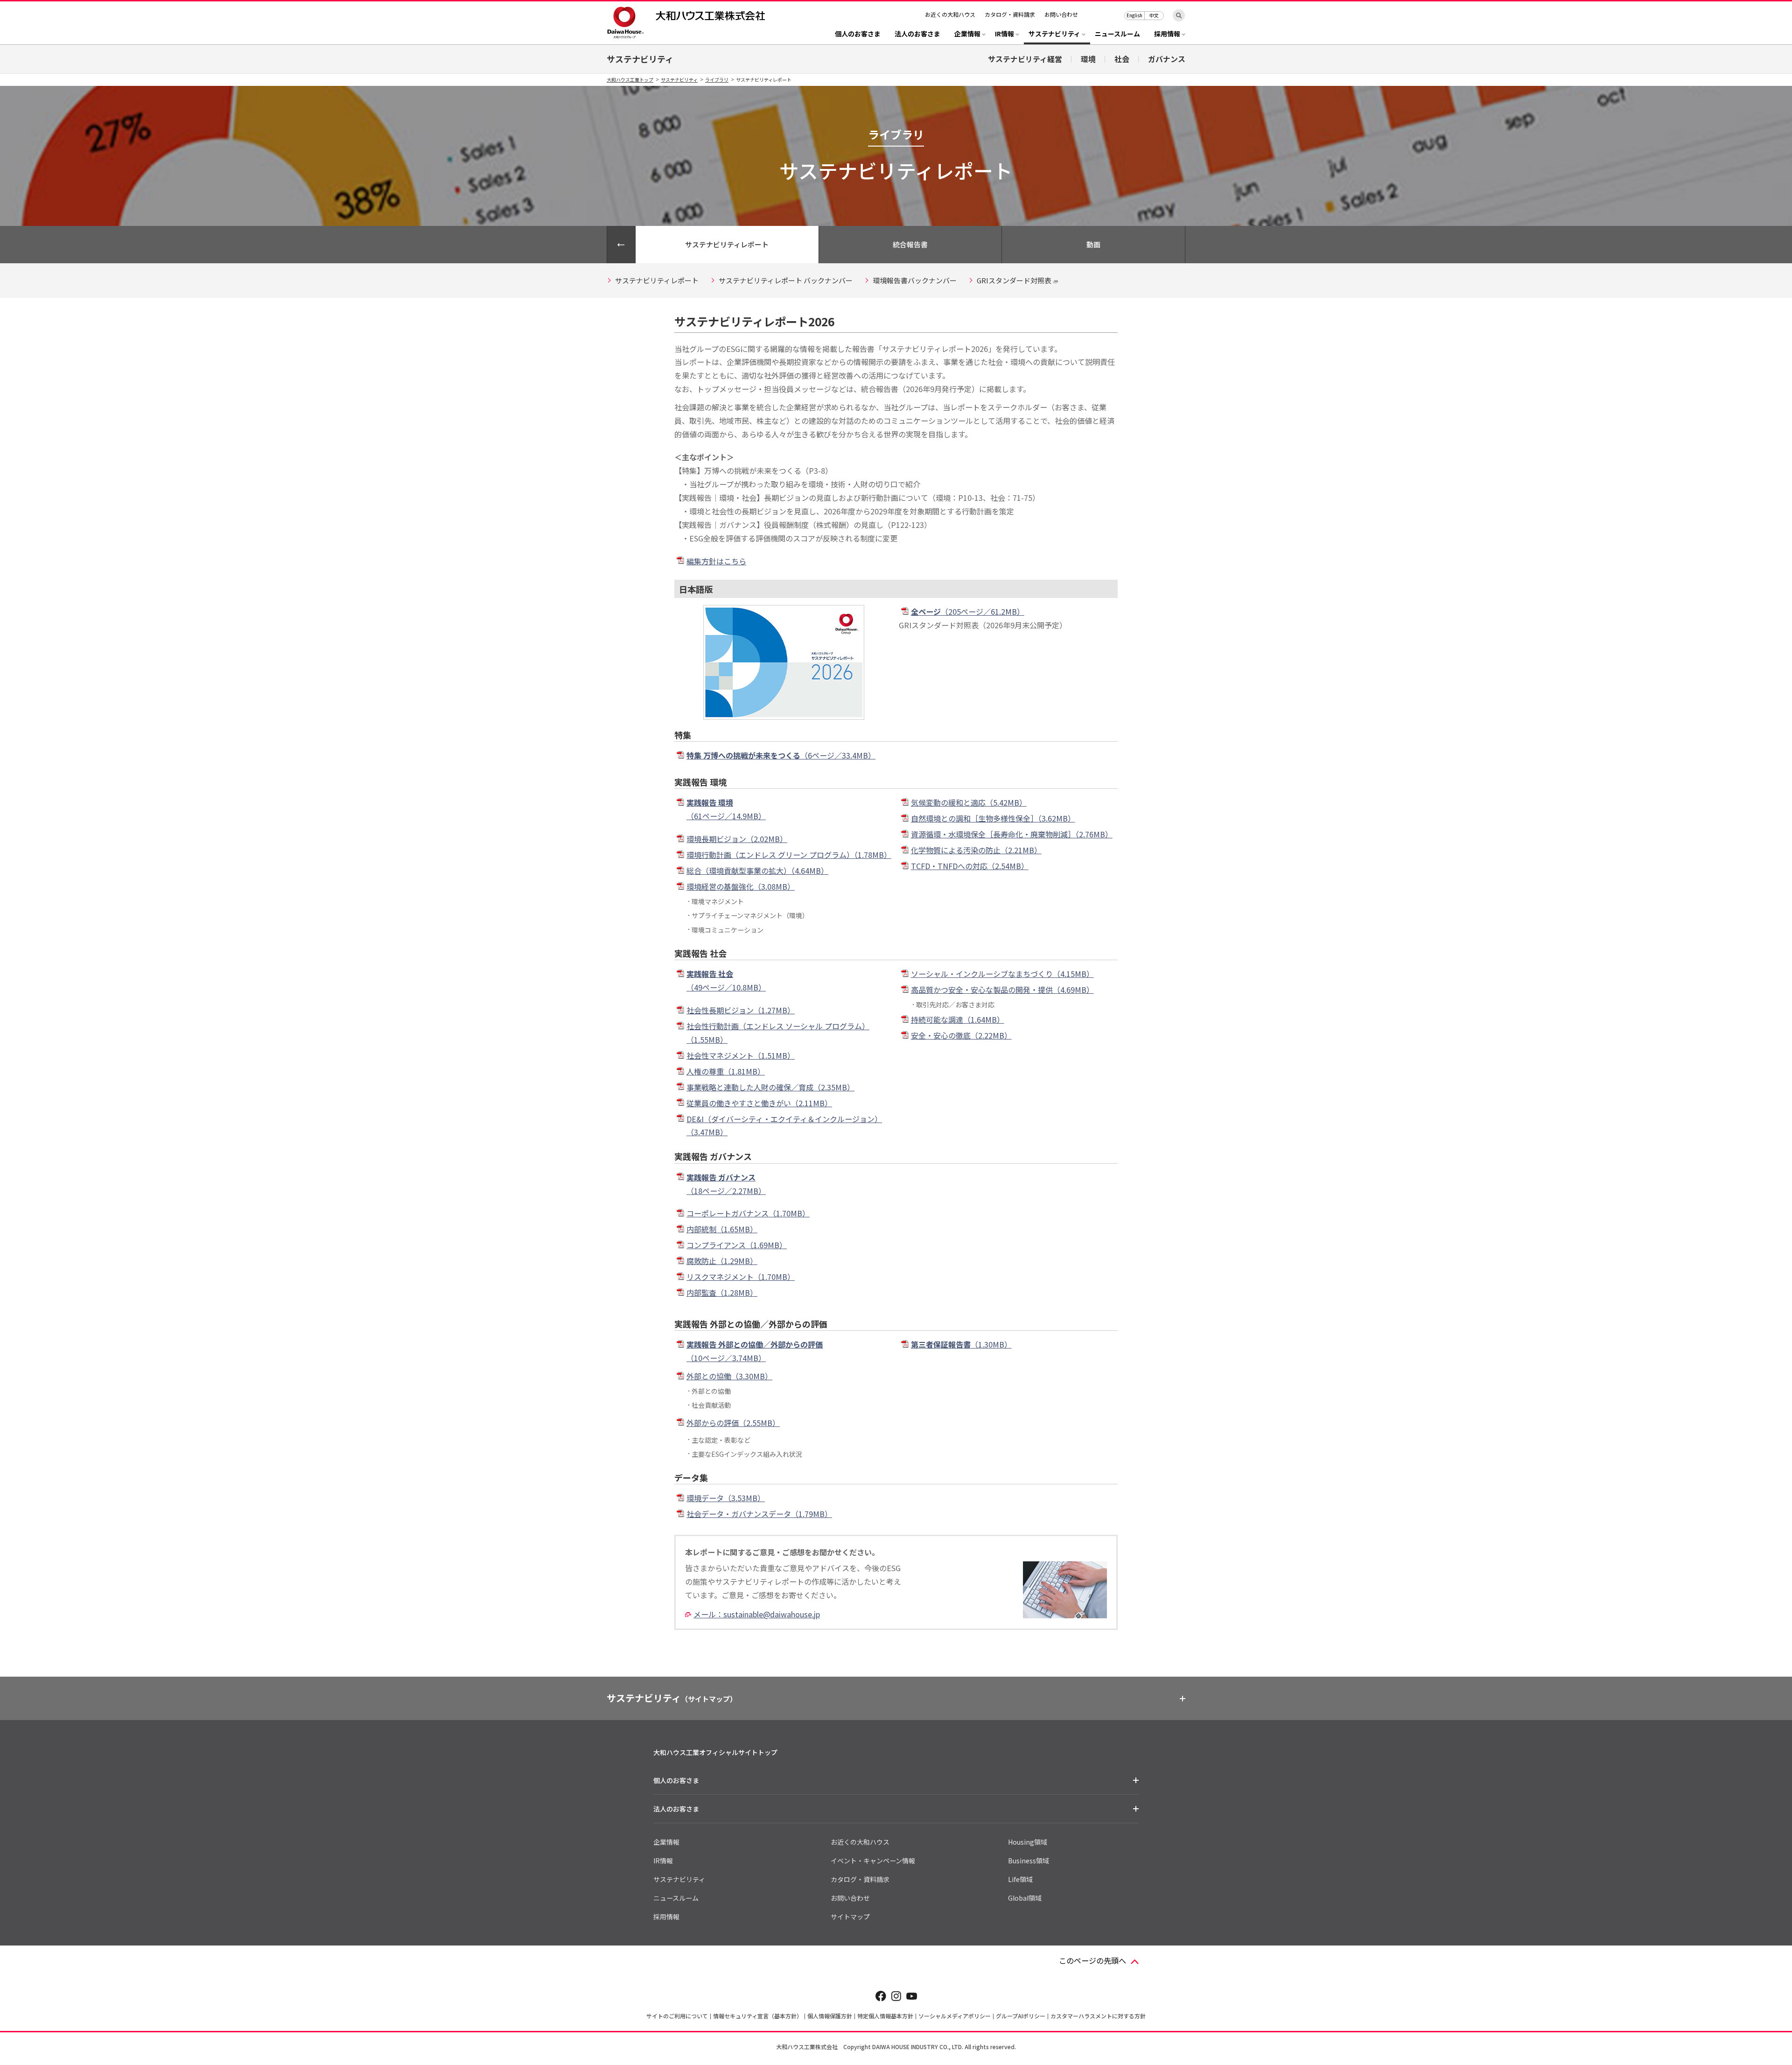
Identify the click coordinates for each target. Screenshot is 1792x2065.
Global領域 (1025, 1898)
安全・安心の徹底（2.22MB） (961, 1035)
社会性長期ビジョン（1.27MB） (741, 1010)
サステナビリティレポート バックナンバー (786, 280)
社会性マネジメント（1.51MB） (741, 1055)
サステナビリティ (640, 59)
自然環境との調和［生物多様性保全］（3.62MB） (993, 818)
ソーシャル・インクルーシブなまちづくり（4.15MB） (1002, 974)
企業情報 (666, 1842)
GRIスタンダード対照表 (1014, 280)
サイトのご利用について (677, 2016)
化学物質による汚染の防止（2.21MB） (976, 850)
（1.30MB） (961, 1344)
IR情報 (663, 1861)
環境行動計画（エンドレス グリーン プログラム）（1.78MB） (789, 855)
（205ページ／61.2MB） (968, 611)
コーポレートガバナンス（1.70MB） (748, 1213)
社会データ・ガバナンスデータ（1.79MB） (759, 1514)
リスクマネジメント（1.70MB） (741, 1277)
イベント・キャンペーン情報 (873, 1861)
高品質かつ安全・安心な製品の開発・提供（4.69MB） (1002, 990)
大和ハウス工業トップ (630, 80)
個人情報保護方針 (830, 2016)
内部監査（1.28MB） (722, 1292)
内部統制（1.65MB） (722, 1229)
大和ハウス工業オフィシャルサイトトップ (715, 1752)
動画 (1093, 244)
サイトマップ (850, 1917)
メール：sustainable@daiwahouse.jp (757, 1614)
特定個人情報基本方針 (885, 2016)
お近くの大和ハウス (950, 14)
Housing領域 (1028, 1842)
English (1134, 15)
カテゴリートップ (621, 245)
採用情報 (666, 1917)
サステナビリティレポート (727, 244)
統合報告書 (910, 244)
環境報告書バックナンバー (915, 280)
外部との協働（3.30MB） (729, 1376)
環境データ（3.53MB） (726, 1498)
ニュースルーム (1117, 34)
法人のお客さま (917, 34)
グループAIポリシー (1021, 2016)
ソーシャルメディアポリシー (955, 2016)
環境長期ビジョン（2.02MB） (737, 839)
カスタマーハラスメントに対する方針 (1098, 2016)
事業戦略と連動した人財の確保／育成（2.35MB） (770, 1087)
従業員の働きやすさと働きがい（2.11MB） (759, 1103)
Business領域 (1029, 1861)
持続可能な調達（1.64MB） (958, 1019)
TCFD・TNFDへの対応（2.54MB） (970, 866)
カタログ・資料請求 (1010, 14)
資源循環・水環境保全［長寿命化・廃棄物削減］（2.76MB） (1012, 834)
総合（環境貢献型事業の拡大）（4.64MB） (757, 871)
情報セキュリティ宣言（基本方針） (758, 2016)
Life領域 (1020, 1879)
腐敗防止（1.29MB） (722, 1261)
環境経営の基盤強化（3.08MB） (741, 886)
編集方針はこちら (716, 561)
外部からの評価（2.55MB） (733, 1423)
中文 (1154, 15)
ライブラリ (717, 80)
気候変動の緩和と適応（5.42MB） (969, 802)
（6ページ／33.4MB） (781, 755)
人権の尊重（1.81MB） (726, 1071)
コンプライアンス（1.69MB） (737, 1245)
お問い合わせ (1061, 14)
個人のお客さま (858, 34)
